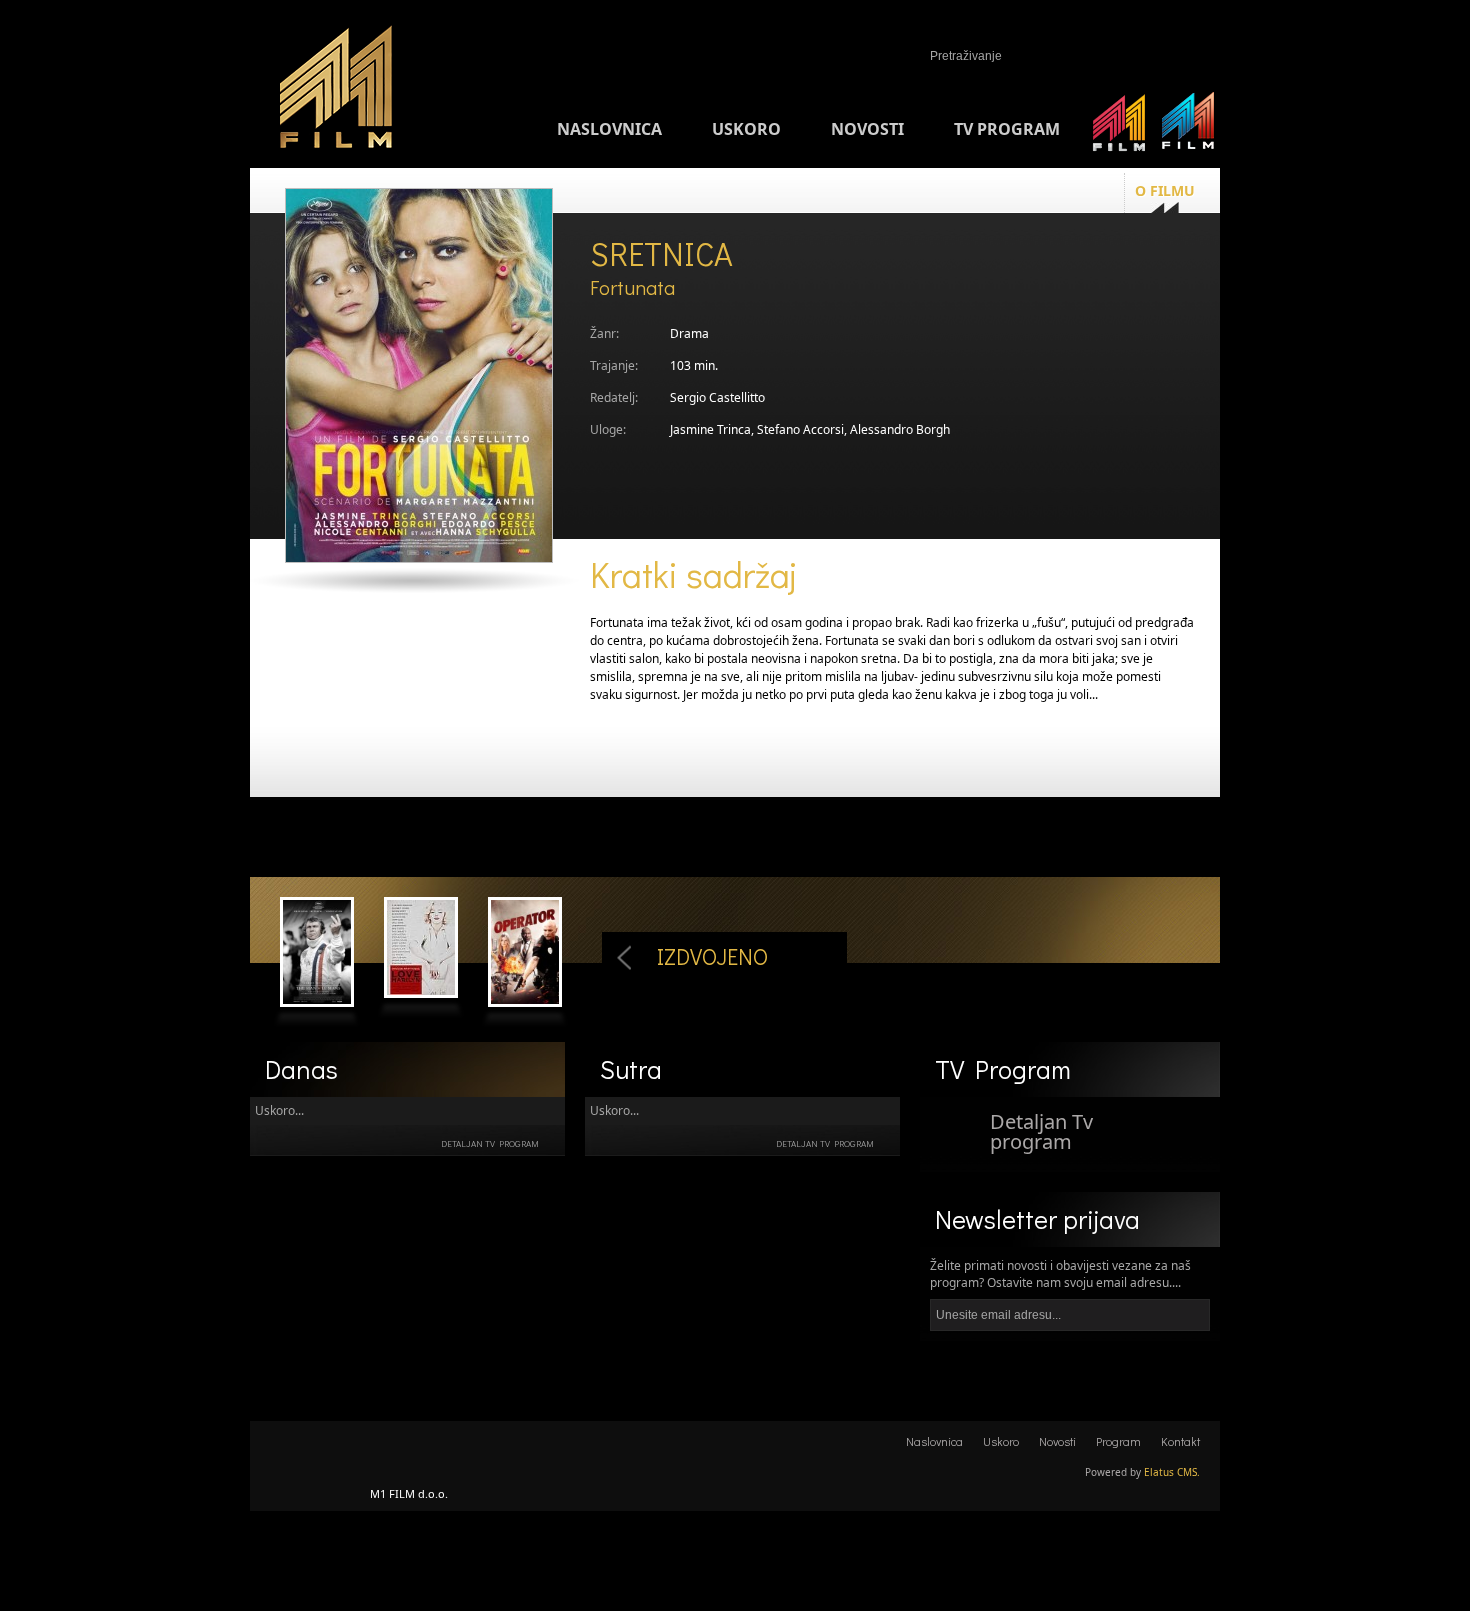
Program (1118, 1441)
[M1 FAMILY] (1120, 129)
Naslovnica (609, 129)
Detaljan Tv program (490, 1143)
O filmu (1165, 190)
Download (1185, 1145)
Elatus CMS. (1172, 1472)
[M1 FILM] (1187, 129)
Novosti (867, 129)
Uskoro (746, 129)
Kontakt (1180, 1441)
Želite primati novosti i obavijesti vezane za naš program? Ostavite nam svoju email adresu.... (1060, 1274)
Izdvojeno (712, 956)
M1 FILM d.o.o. (310, 1453)
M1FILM (336, 91)
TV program (1007, 129)
